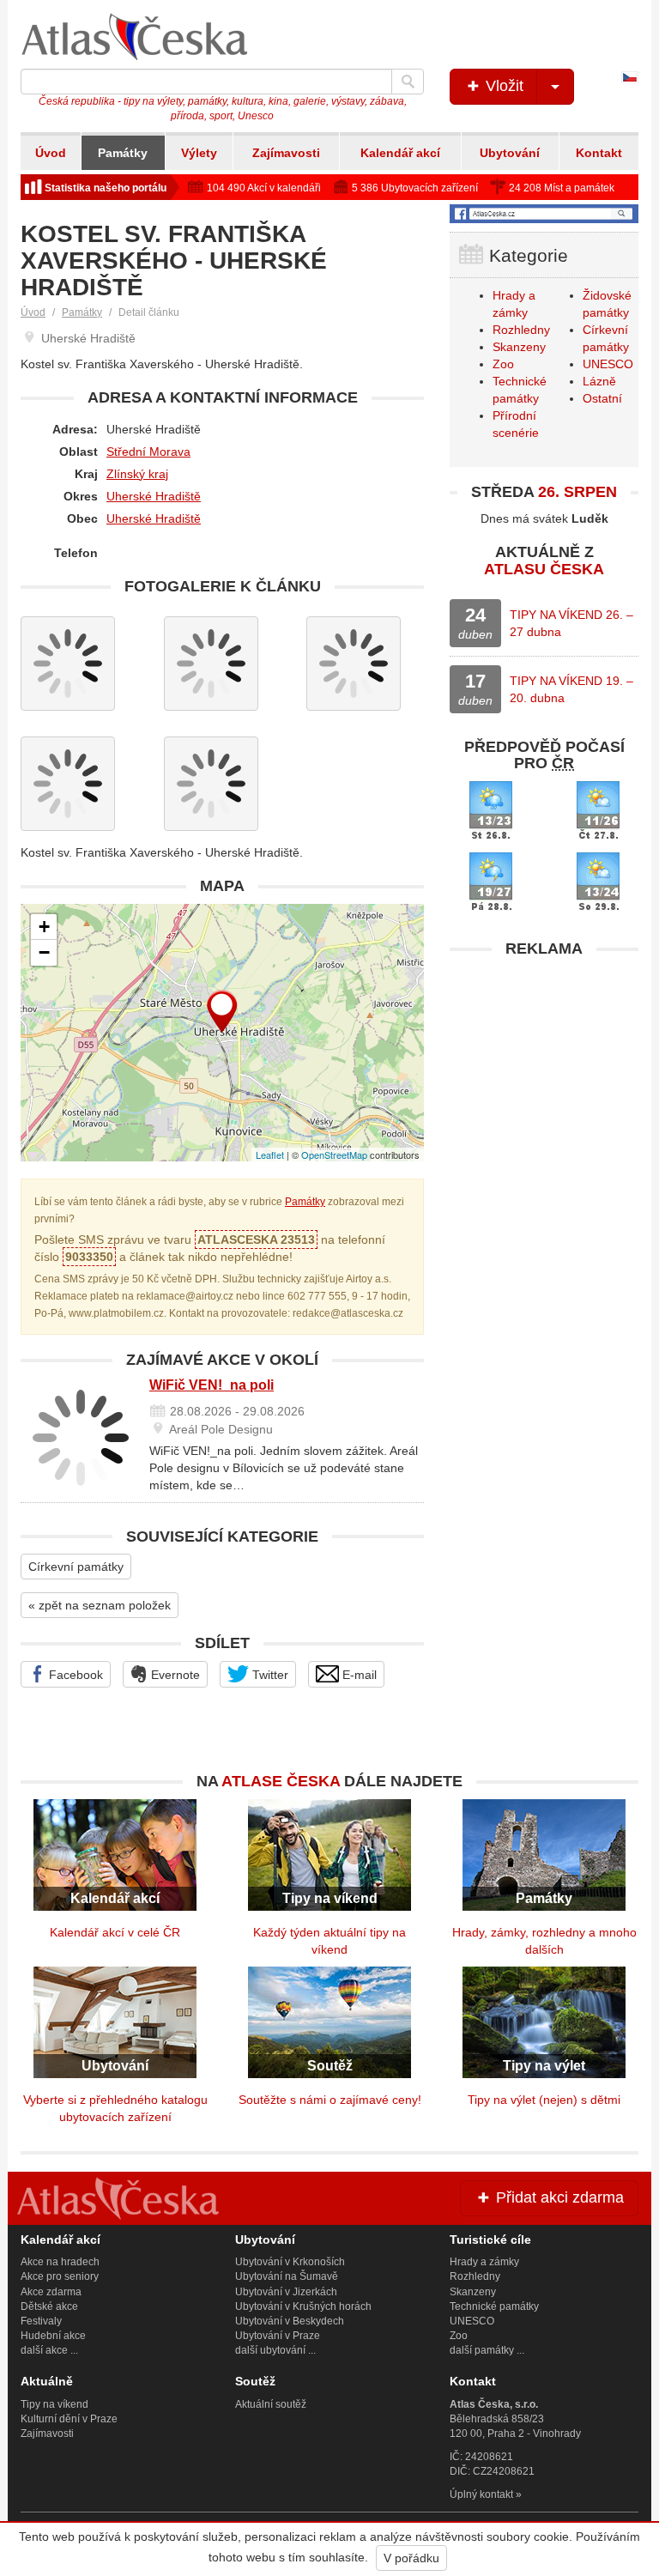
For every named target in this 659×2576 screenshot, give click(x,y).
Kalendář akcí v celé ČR (115, 1932)
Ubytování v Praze (278, 2336)
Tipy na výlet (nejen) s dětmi (544, 2100)
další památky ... (487, 2350)
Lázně (599, 381)
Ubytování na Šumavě (287, 2276)
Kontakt (599, 153)
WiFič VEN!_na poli (212, 1385)
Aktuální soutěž (271, 2404)
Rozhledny (521, 330)
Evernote (174, 1675)
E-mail (358, 1675)
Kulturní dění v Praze (69, 2419)
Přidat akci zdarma (558, 2197)
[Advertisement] (544, 1074)
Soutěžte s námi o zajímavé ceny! (330, 2100)
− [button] (44, 952)
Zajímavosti (286, 153)
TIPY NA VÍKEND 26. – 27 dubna (571, 623)
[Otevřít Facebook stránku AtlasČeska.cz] (544, 214)
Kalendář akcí (400, 153)
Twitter (269, 1675)
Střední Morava (148, 452)
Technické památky (494, 2306)
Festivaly (41, 2321)
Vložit (502, 86)
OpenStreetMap (334, 1155)
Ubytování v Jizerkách (286, 2292)
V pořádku (411, 2558)
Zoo (503, 364)
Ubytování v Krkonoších (290, 2262)
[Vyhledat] (408, 82)
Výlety (199, 153)
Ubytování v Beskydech (290, 2321)
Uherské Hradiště (154, 496)
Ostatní (602, 398)
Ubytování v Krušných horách (303, 2306)
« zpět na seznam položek (100, 1605)
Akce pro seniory (60, 2276)
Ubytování (510, 153)
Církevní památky (76, 1567)
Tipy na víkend (54, 2404)
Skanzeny (519, 347)
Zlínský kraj (137, 474)
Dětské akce (49, 2306)
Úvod (51, 153)
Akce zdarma (51, 2292)
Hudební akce (53, 2336)
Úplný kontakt (481, 2494)
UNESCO (608, 364)
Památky (123, 153)
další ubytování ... (275, 2350)
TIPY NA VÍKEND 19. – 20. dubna (571, 689)
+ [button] (44, 927)
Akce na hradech (60, 2262)
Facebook (74, 1675)
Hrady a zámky (484, 2262)
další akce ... (49, 2350)
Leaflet (270, 1155)
